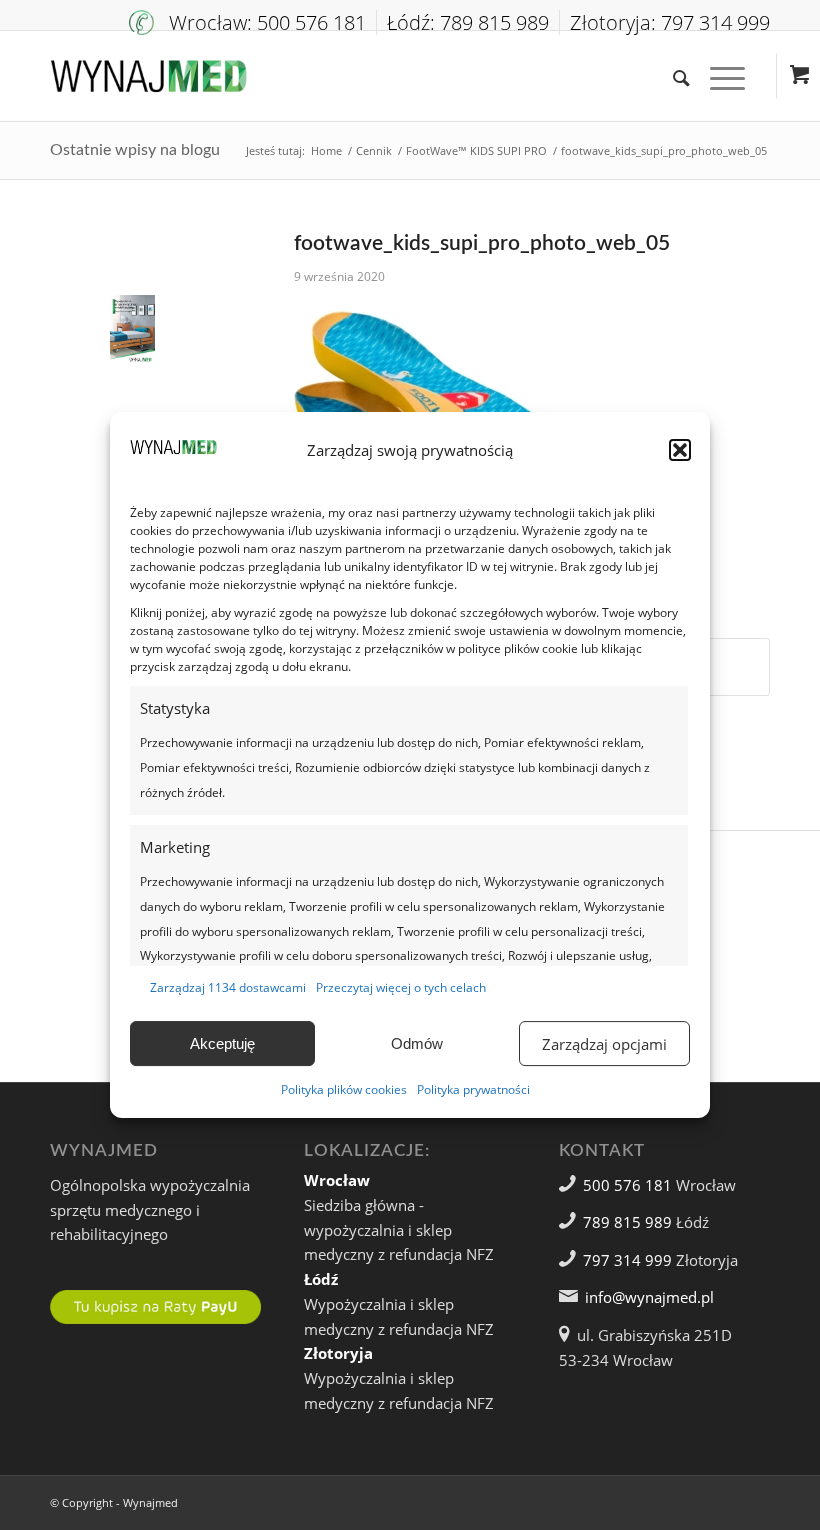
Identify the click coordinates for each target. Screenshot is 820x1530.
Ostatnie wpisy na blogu (135, 150)
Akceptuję (222, 1043)
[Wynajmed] (148, 76)
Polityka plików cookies (344, 1089)
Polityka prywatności (473, 1089)
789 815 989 (627, 1222)
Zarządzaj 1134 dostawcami (228, 987)
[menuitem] (253, 22)
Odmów (417, 1043)
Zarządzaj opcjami (604, 1044)
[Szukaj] (671, 76)
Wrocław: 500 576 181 (267, 22)
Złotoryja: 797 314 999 (670, 22)
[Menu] (717, 76)
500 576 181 (627, 1185)
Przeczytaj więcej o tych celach (401, 987)
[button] (680, 450)
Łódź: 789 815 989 (468, 22)
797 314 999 (627, 1260)
